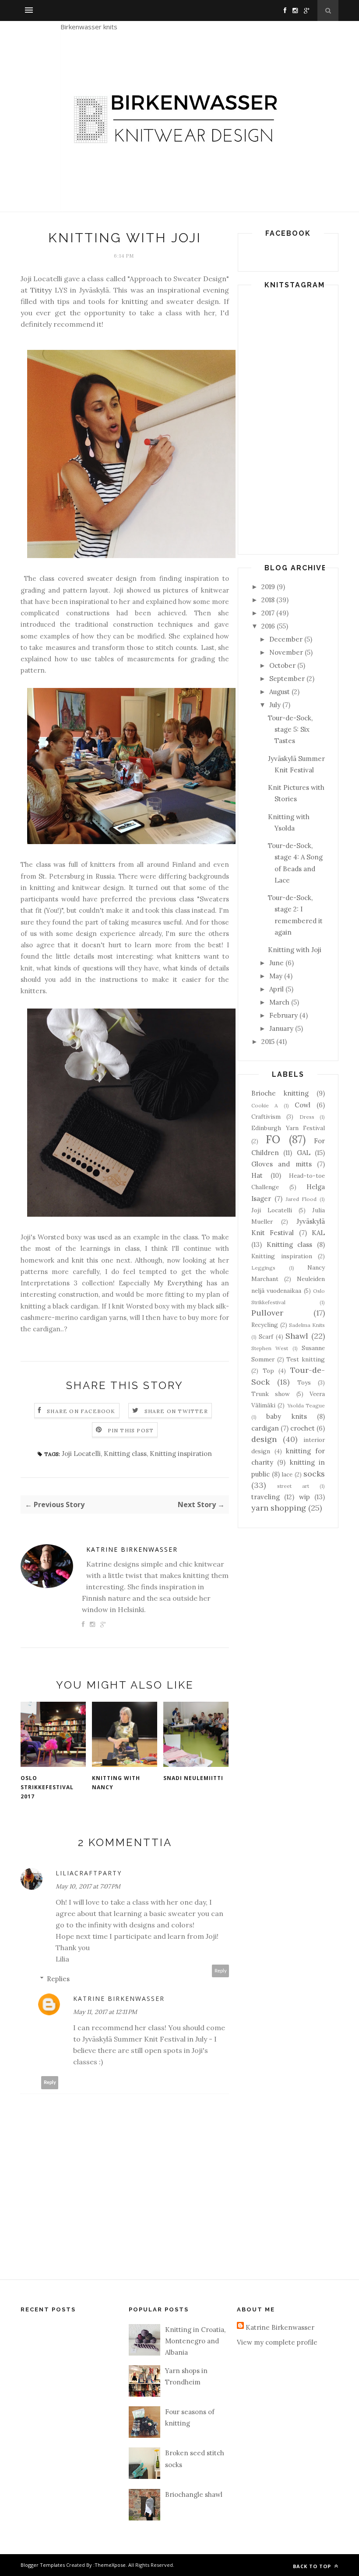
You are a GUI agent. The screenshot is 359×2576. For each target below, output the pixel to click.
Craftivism (266, 1117)
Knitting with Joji (295, 950)
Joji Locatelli (81, 1454)
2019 (268, 587)
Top (268, 1371)
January (281, 1028)
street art (293, 1486)
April (276, 989)
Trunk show (271, 1394)
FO (273, 1140)
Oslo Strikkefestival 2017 (47, 1787)
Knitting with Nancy (116, 1783)
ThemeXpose (110, 2565)
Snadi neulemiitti (193, 1778)
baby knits (286, 1416)
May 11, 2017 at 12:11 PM (105, 2012)
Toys (304, 1382)
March (279, 1002)
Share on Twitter (176, 1411)
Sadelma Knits (307, 1325)
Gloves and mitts (282, 1164)
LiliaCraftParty (89, 1873)
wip (304, 1497)
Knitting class (125, 1454)
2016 (268, 626)
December (286, 639)
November (286, 652)
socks (314, 1474)
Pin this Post (131, 1430)
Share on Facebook (81, 1411)
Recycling (265, 1325)
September (287, 679)
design (264, 1439)
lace (287, 1474)
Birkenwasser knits (89, 27)
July (275, 705)
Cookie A (265, 1105)
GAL (304, 1153)
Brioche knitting (280, 1093)
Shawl (297, 1336)
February (283, 1015)
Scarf (266, 1337)
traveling (266, 1497)
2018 (268, 600)
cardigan (265, 1428)
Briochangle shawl (194, 2494)
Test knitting (306, 1359)
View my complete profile (277, 2342)
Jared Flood (301, 1199)
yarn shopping (279, 1508)
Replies (58, 1979)
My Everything (178, 1283)
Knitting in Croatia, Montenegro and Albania (195, 2341)
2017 (268, 613)
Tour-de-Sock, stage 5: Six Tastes (290, 730)
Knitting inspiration (181, 1454)
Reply (221, 1971)
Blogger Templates (43, 2565)
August (280, 692)
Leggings (263, 1268)
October (282, 665)
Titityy (41, 290)
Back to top (313, 2566)
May (276, 976)
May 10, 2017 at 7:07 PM (88, 1886)
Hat (257, 1175)
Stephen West (270, 1348)
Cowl (303, 1105)
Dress (307, 1117)
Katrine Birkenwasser (132, 1549)
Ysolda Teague (306, 1405)
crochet (303, 1428)
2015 (268, 1042)
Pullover (267, 1313)
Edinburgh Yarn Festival (288, 1128)
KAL (318, 1233)
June (276, 963)
